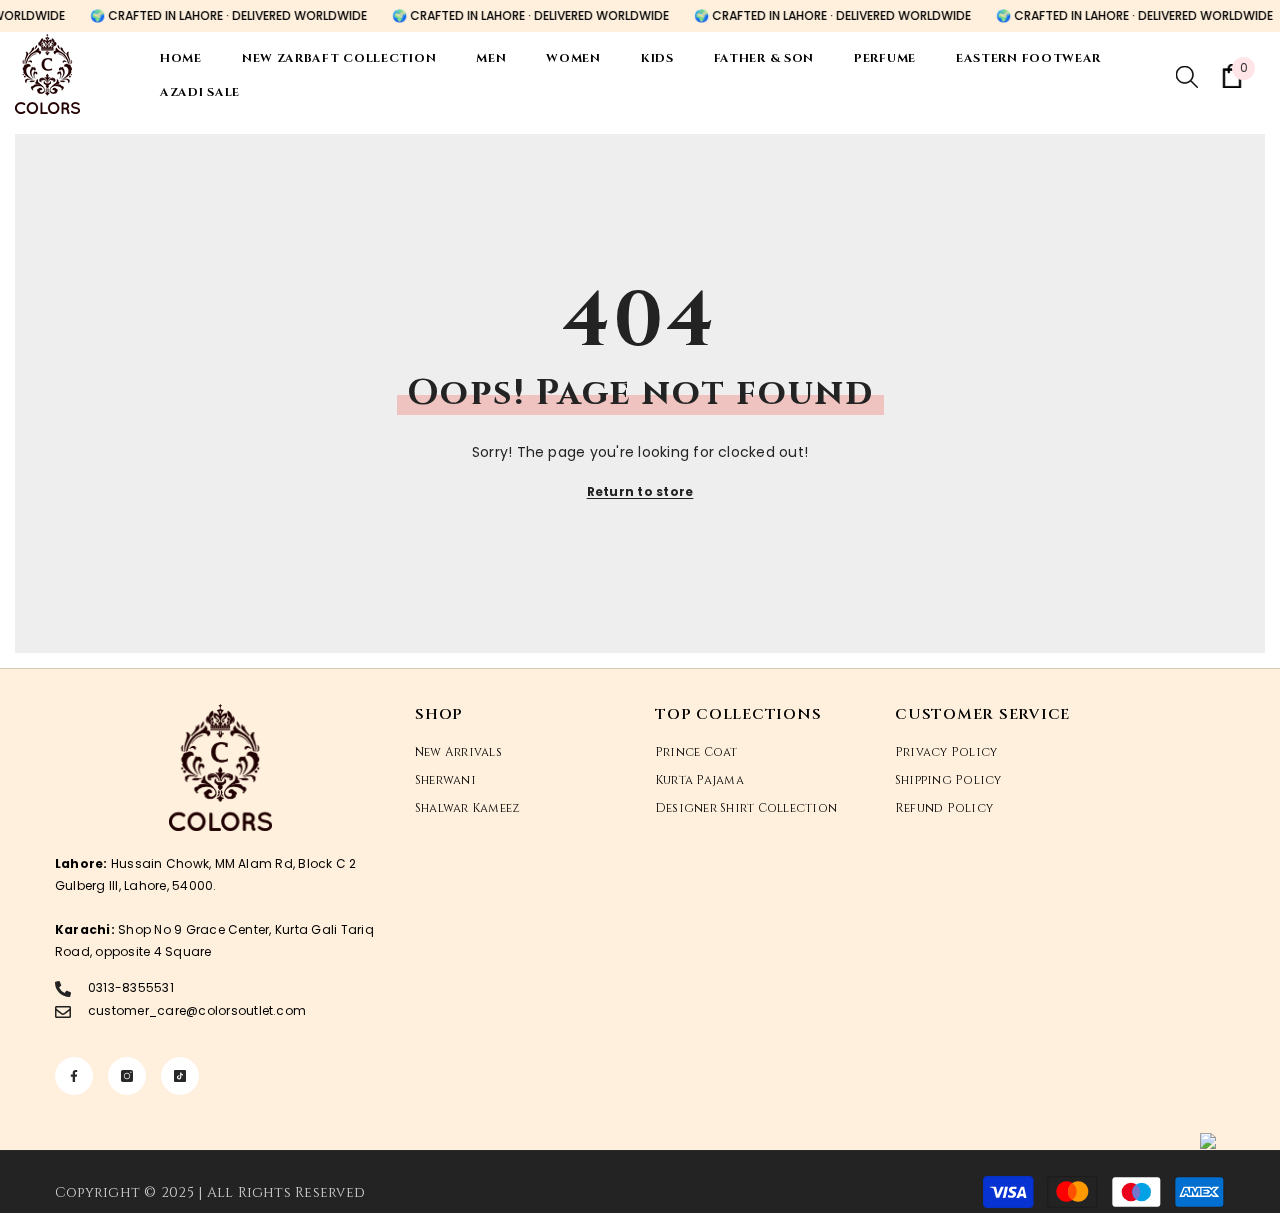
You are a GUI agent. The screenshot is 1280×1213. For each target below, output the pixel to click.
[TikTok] (180, 1076)
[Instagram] (127, 1076)
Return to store (640, 491)
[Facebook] (74, 1076)
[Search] (1187, 76)
